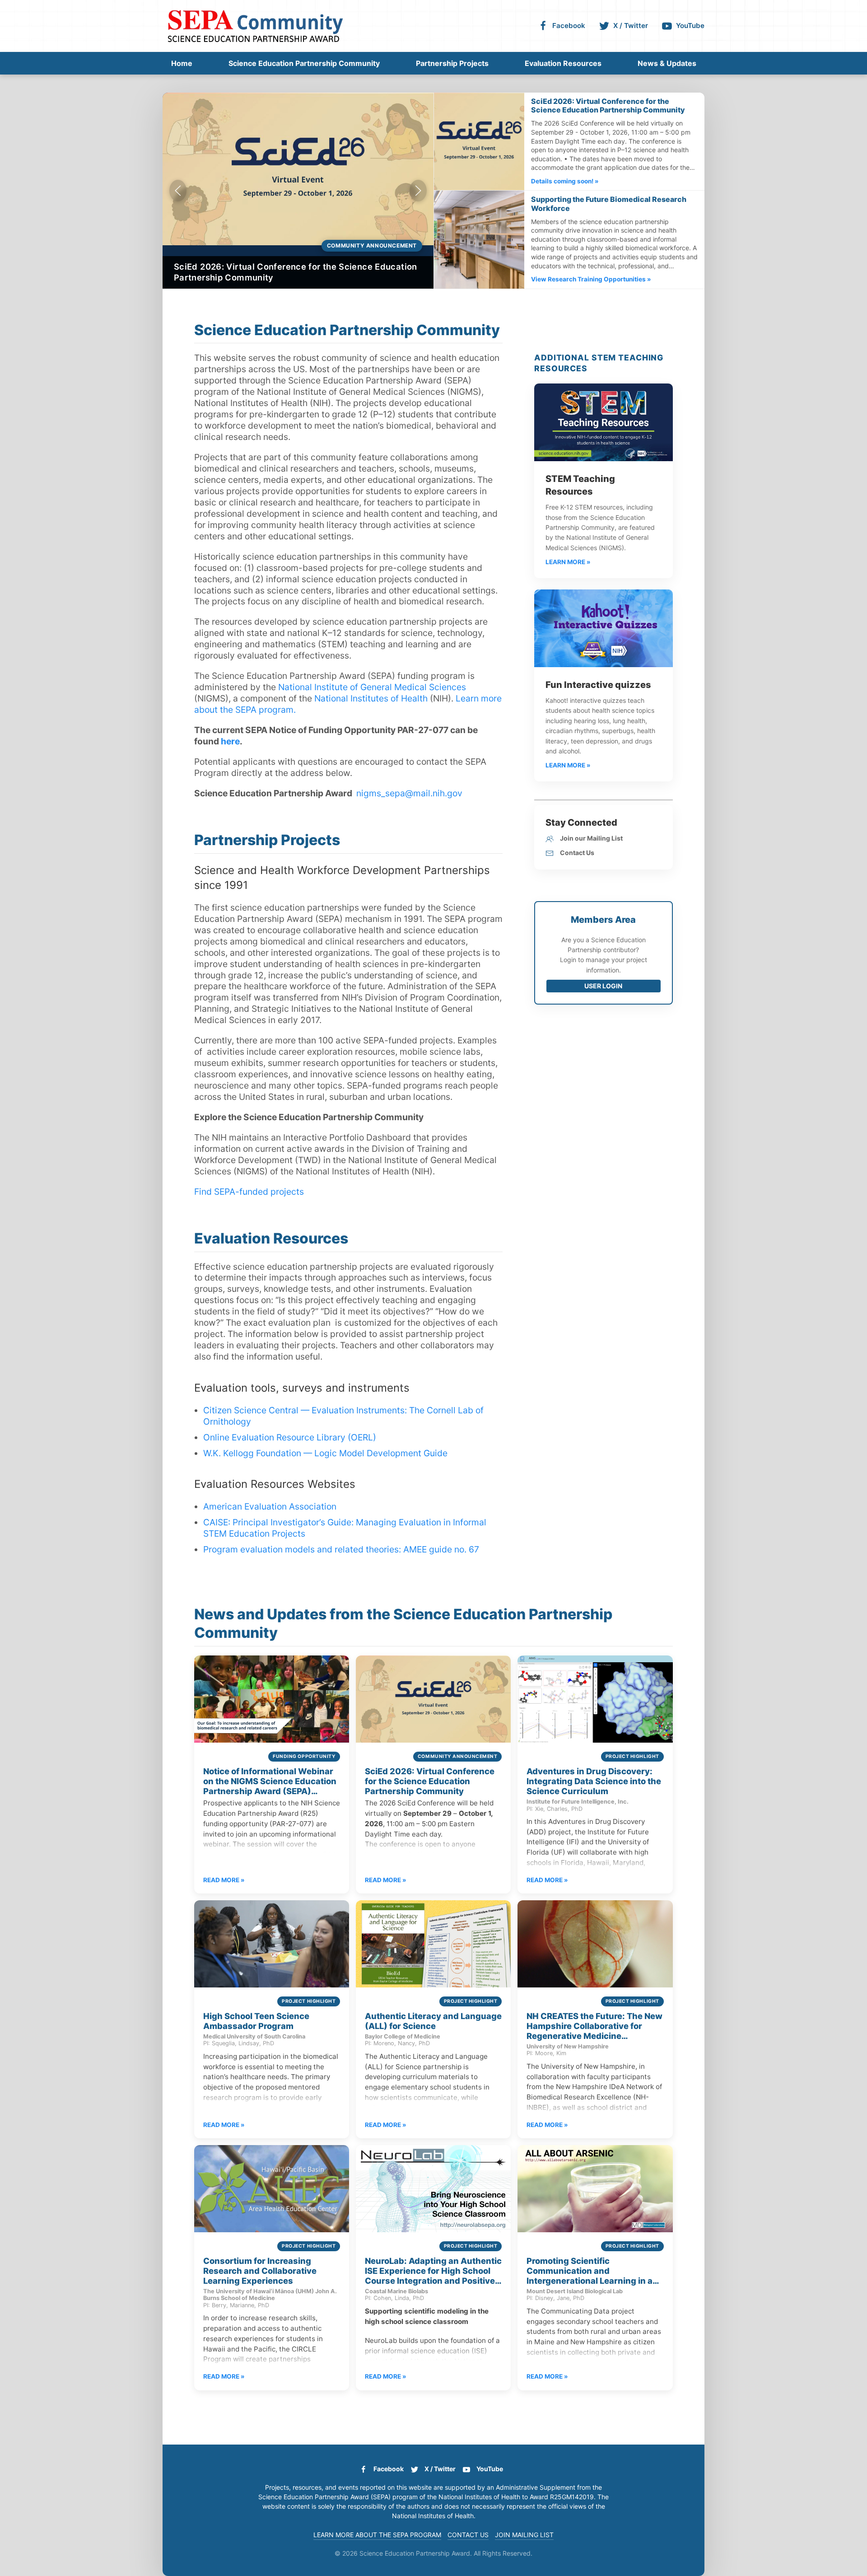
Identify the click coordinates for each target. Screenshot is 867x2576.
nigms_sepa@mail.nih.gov (409, 793)
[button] (178, 191)
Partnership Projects (452, 63)
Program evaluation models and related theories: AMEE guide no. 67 (341, 1549)
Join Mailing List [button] (524, 2535)
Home (182, 63)
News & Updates (667, 63)
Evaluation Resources (563, 63)
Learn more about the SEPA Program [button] (377, 2535)
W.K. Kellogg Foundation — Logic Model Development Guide (325, 1453)
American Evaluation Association (270, 1506)
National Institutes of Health (371, 698)
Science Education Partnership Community (304, 63)
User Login (603, 986)
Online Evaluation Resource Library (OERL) (290, 1437)
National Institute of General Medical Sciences (372, 687)
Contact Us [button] (468, 2535)
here (230, 741)
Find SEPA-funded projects (249, 1192)
